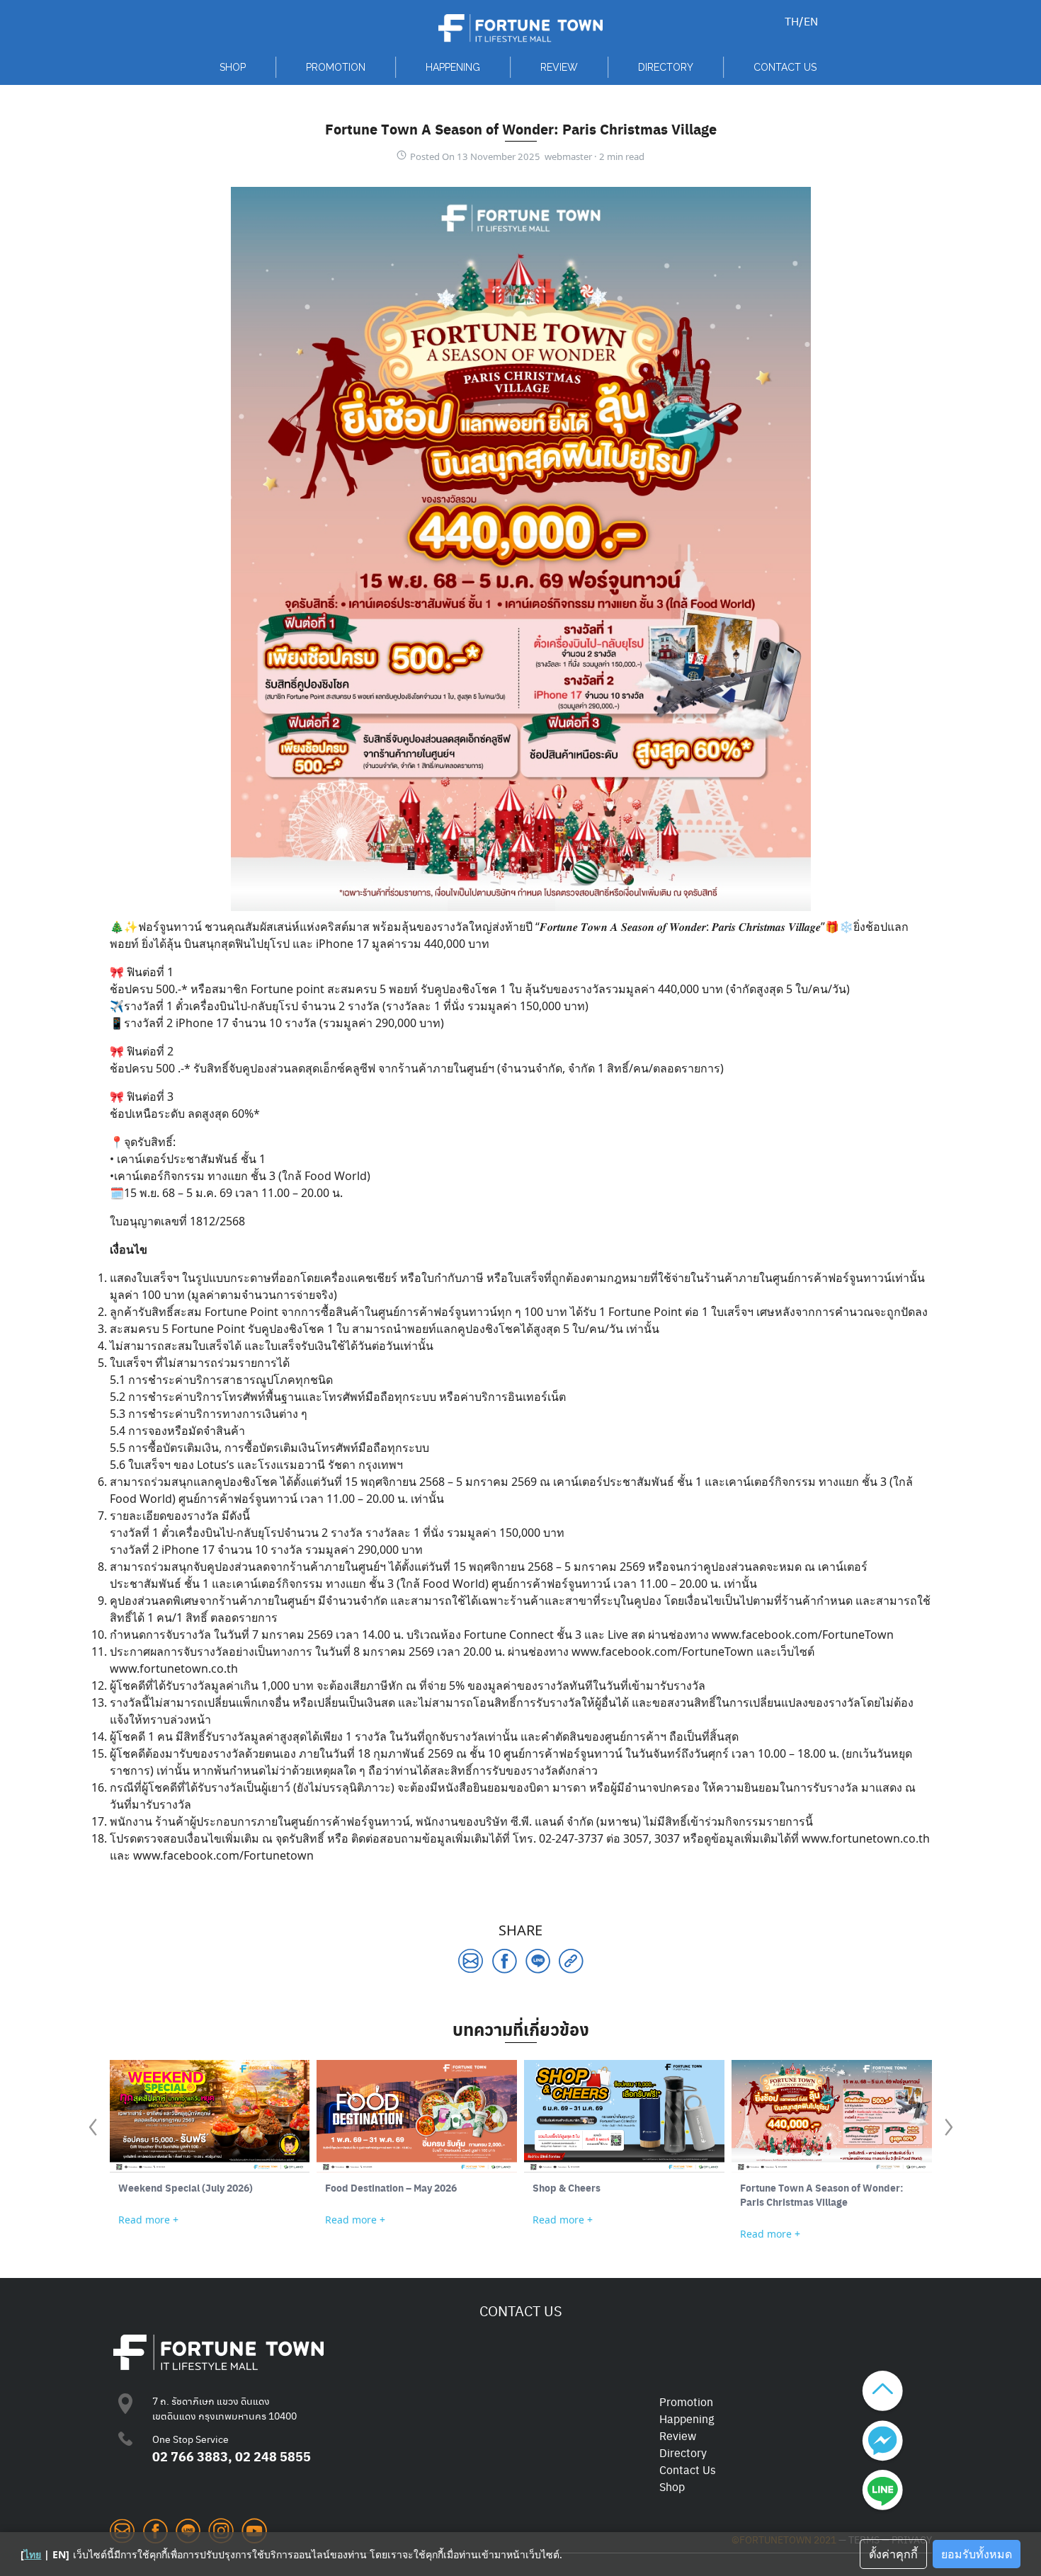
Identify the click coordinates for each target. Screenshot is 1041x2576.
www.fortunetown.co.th (174, 1668)
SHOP (233, 67)
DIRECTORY (666, 67)
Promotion (686, 2402)
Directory (683, 2452)
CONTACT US (785, 67)
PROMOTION (336, 67)
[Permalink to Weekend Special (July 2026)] (210, 2116)
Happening (687, 2418)
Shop (672, 2486)
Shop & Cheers (567, 2188)
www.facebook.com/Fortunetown (223, 1855)
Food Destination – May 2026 (391, 2188)
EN (811, 21)
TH (792, 21)
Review (678, 2435)
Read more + (148, 2220)
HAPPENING (453, 67)
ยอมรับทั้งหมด (977, 2554)
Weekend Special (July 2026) (186, 2188)
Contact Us (688, 2469)
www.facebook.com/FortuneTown (803, 1635)
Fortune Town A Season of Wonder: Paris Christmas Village (822, 2195)
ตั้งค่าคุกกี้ (893, 2554)
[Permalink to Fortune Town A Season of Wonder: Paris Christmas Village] (832, 2116)
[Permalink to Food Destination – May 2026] (417, 2116)
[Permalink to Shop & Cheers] (624, 2116)
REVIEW (559, 67)
